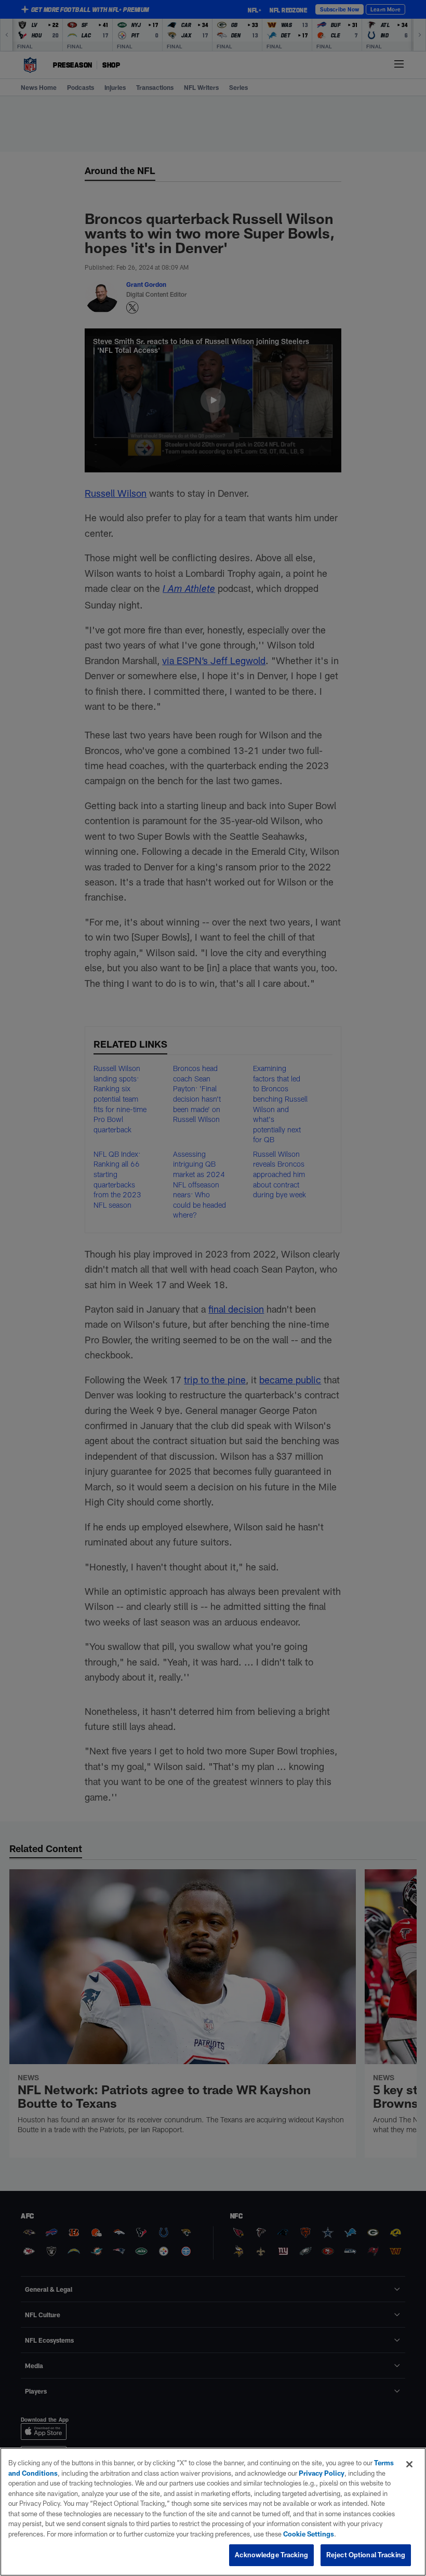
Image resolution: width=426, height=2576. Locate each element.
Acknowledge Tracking (271, 2555)
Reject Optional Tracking (366, 2555)
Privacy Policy (322, 2473)
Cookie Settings (309, 2534)
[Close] (409, 2464)
